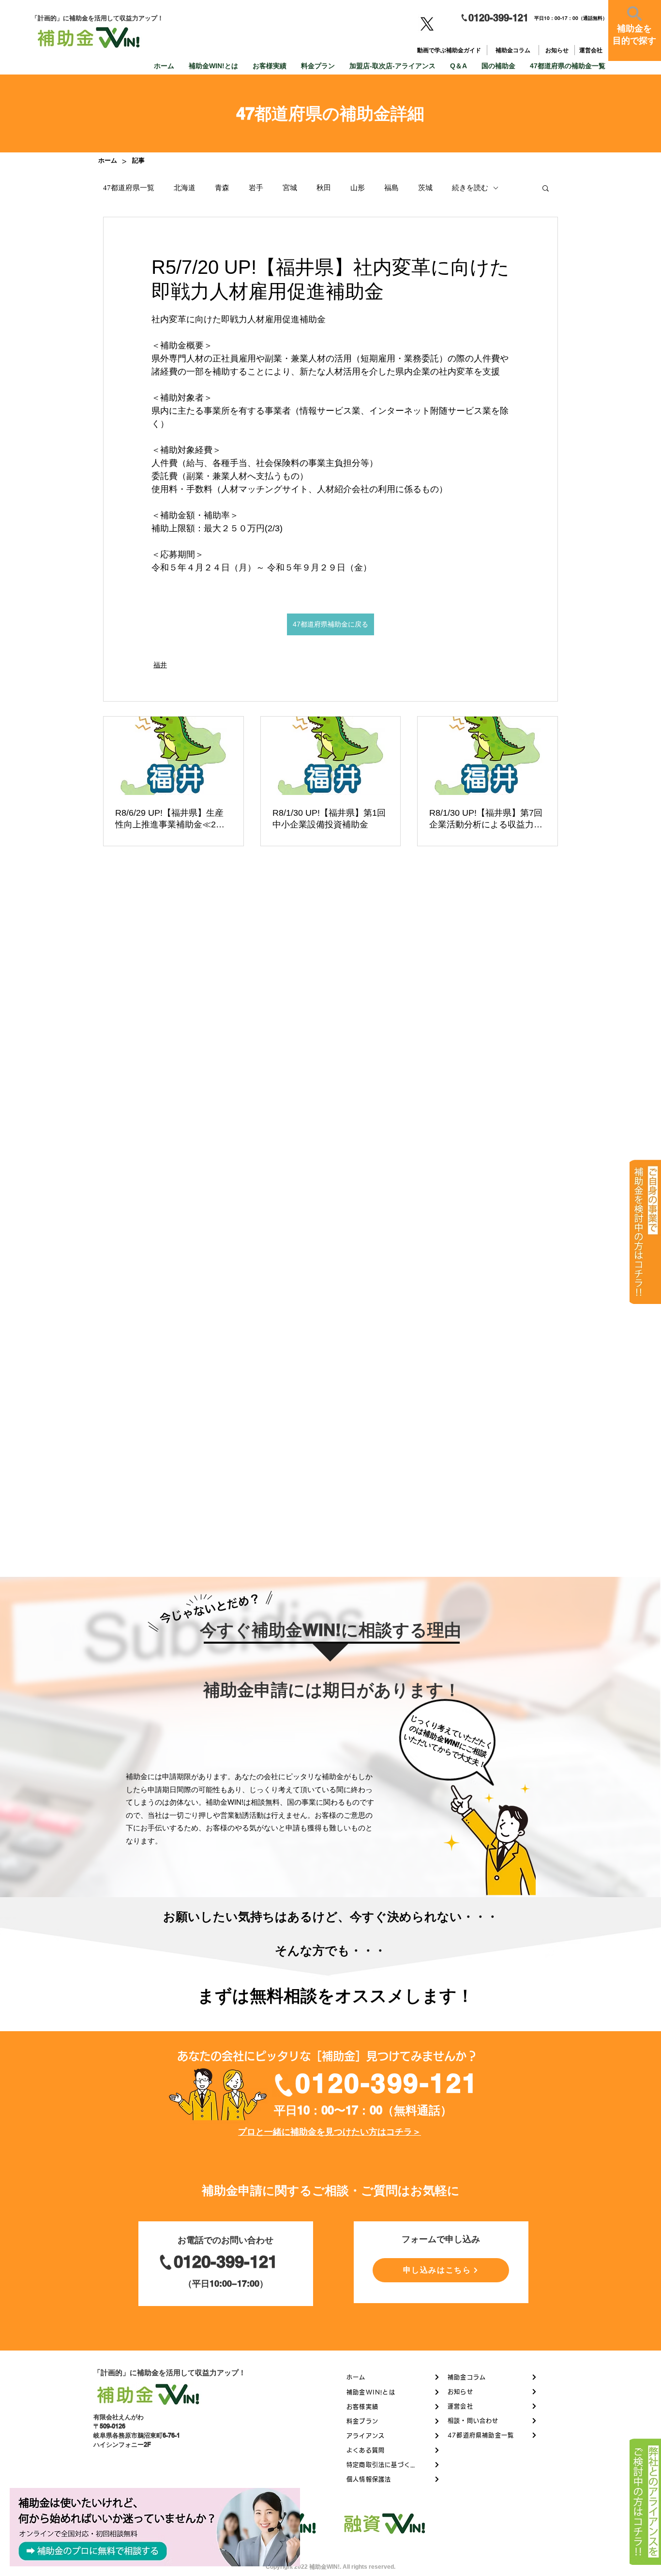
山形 (358, 188)
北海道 (185, 188)
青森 (222, 188)
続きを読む (470, 188)
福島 (391, 188)
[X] (427, 24)
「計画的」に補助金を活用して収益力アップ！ (170, 2373)
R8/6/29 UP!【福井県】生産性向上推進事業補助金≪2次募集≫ (170, 819)
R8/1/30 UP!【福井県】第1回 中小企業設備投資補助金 (329, 819)
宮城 (290, 188)
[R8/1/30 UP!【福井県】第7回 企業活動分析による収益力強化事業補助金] (488, 756)
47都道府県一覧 (129, 188)
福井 (160, 665)
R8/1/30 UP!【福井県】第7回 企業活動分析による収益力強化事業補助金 (486, 819)
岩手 (256, 188)
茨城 (425, 188)
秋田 (324, 188)
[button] (546, 188)
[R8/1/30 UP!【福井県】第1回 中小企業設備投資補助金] (331, 756)
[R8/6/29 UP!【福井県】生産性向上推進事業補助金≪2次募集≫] (173, 756)
